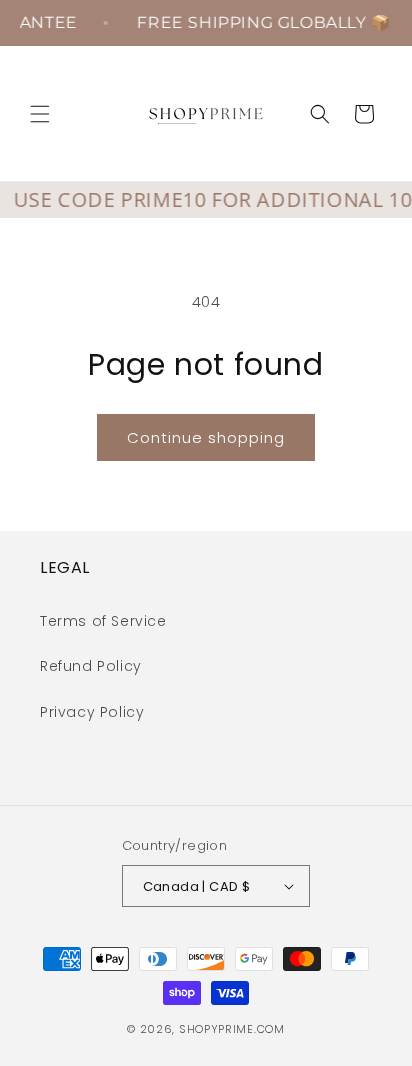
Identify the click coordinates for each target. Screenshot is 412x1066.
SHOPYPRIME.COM (232, 1029)
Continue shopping (206, 437)
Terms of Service (103, 621)
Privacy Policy (92, 712)
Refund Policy (91, 666)
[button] (40, 114)
